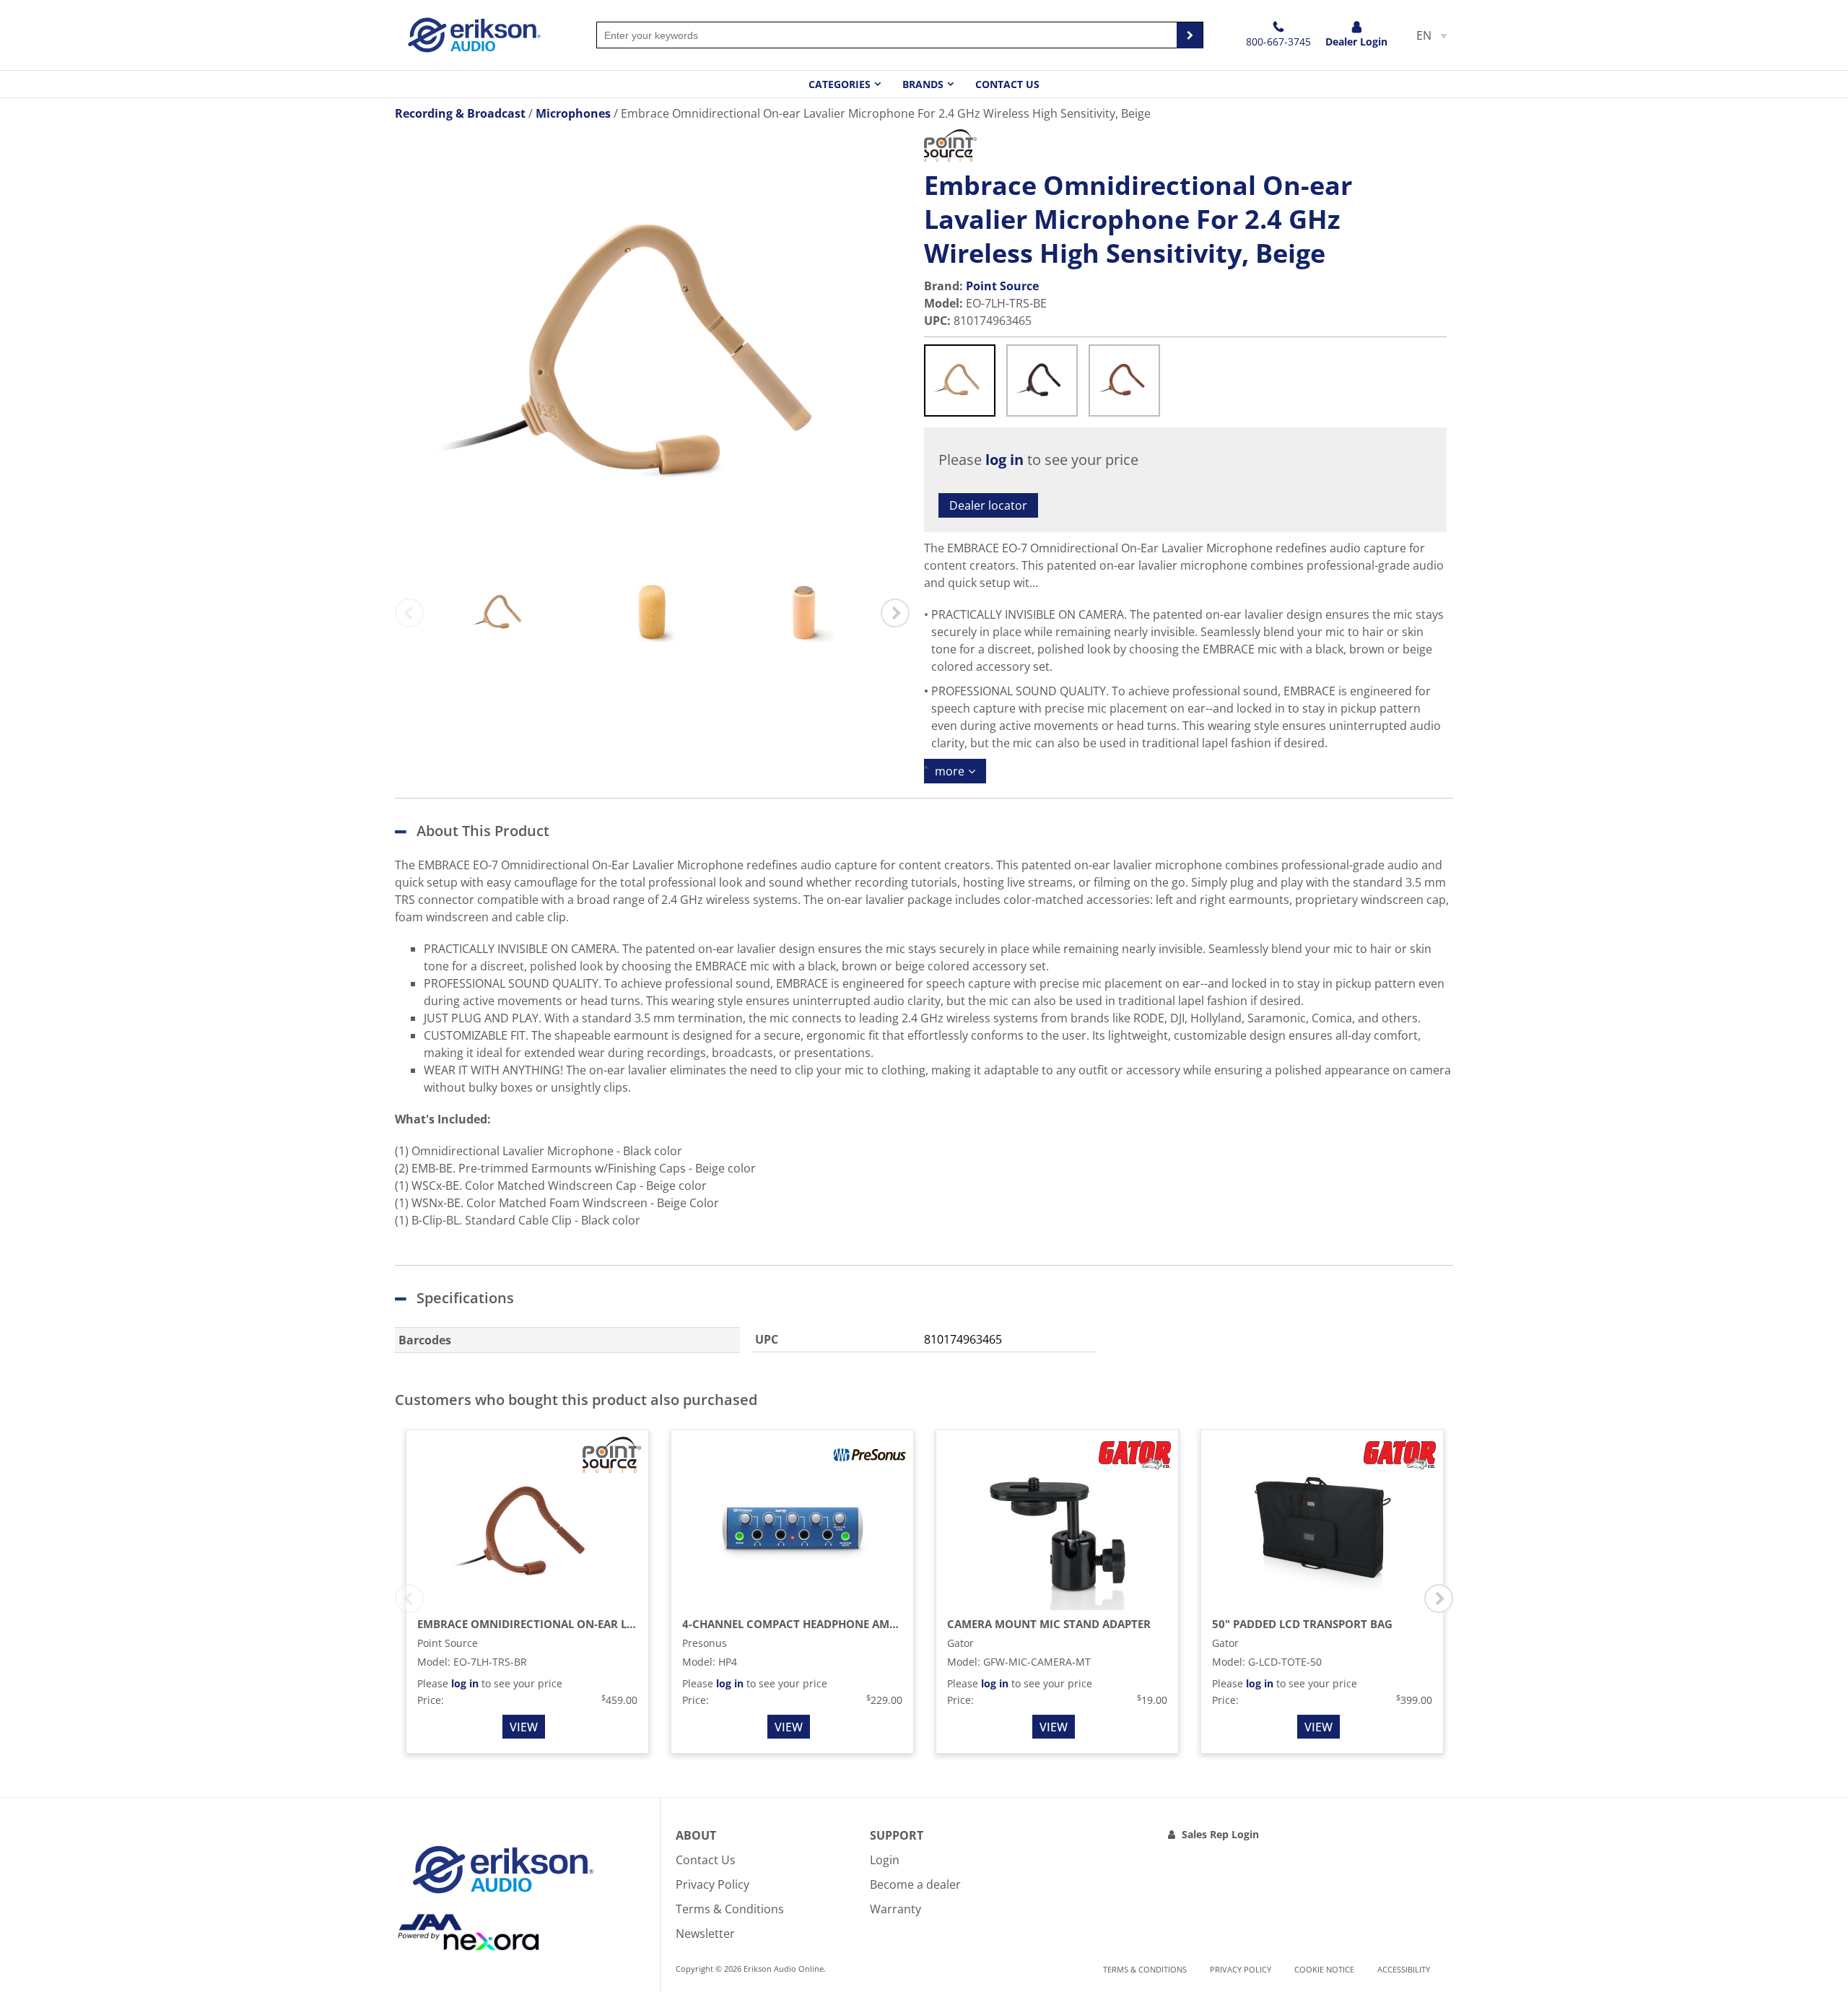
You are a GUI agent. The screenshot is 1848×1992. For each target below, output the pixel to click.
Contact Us (1007, 84)
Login (885, 1860)
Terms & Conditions (730, 1909)
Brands (923, 84)
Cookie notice (1324, 1969)
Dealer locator (988, 505)
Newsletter (705, 1934)
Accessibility (1404, 1969)
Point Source (1002, 286)
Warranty (895, 1909)
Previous (409, 613)
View (524, 1727)
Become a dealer (915, 1884)
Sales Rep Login (1220, 1834)
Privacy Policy (712, 1884)
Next (895, 613)
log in (1004, 460)
